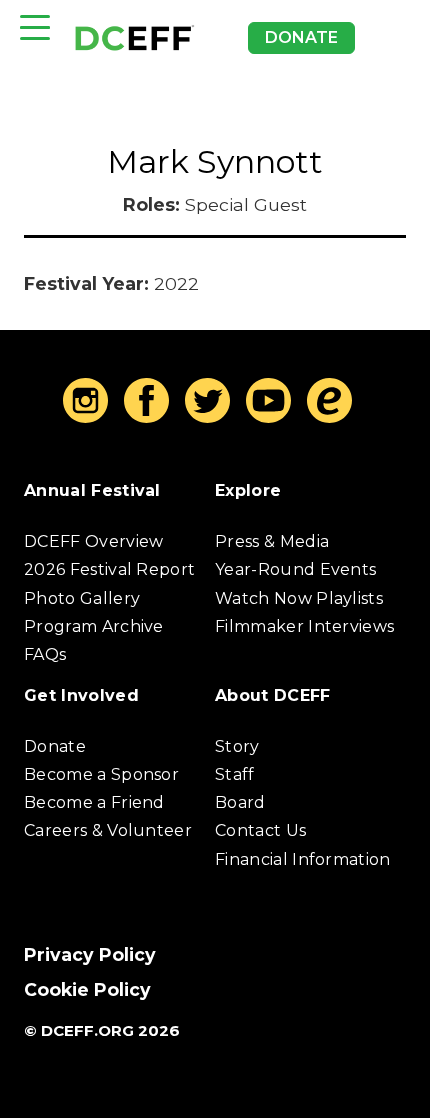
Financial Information (303, 859)
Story (237, 746)
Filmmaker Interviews (304, 626)
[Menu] (35, 27)
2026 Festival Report (109, 569)
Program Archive (94, 626)
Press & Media (272, 541)
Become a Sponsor (101, 774)
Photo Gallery (82, 598)
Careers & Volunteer (108, 830)
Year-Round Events (295, 569)
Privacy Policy (90, 954)
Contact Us (260, 830)
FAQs (45, 654)
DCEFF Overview (93, 541)
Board (240, 802)
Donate (301, 37)
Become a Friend (94, 802)
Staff (235, 774)
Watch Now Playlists (299, 598)
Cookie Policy (87, 989)
